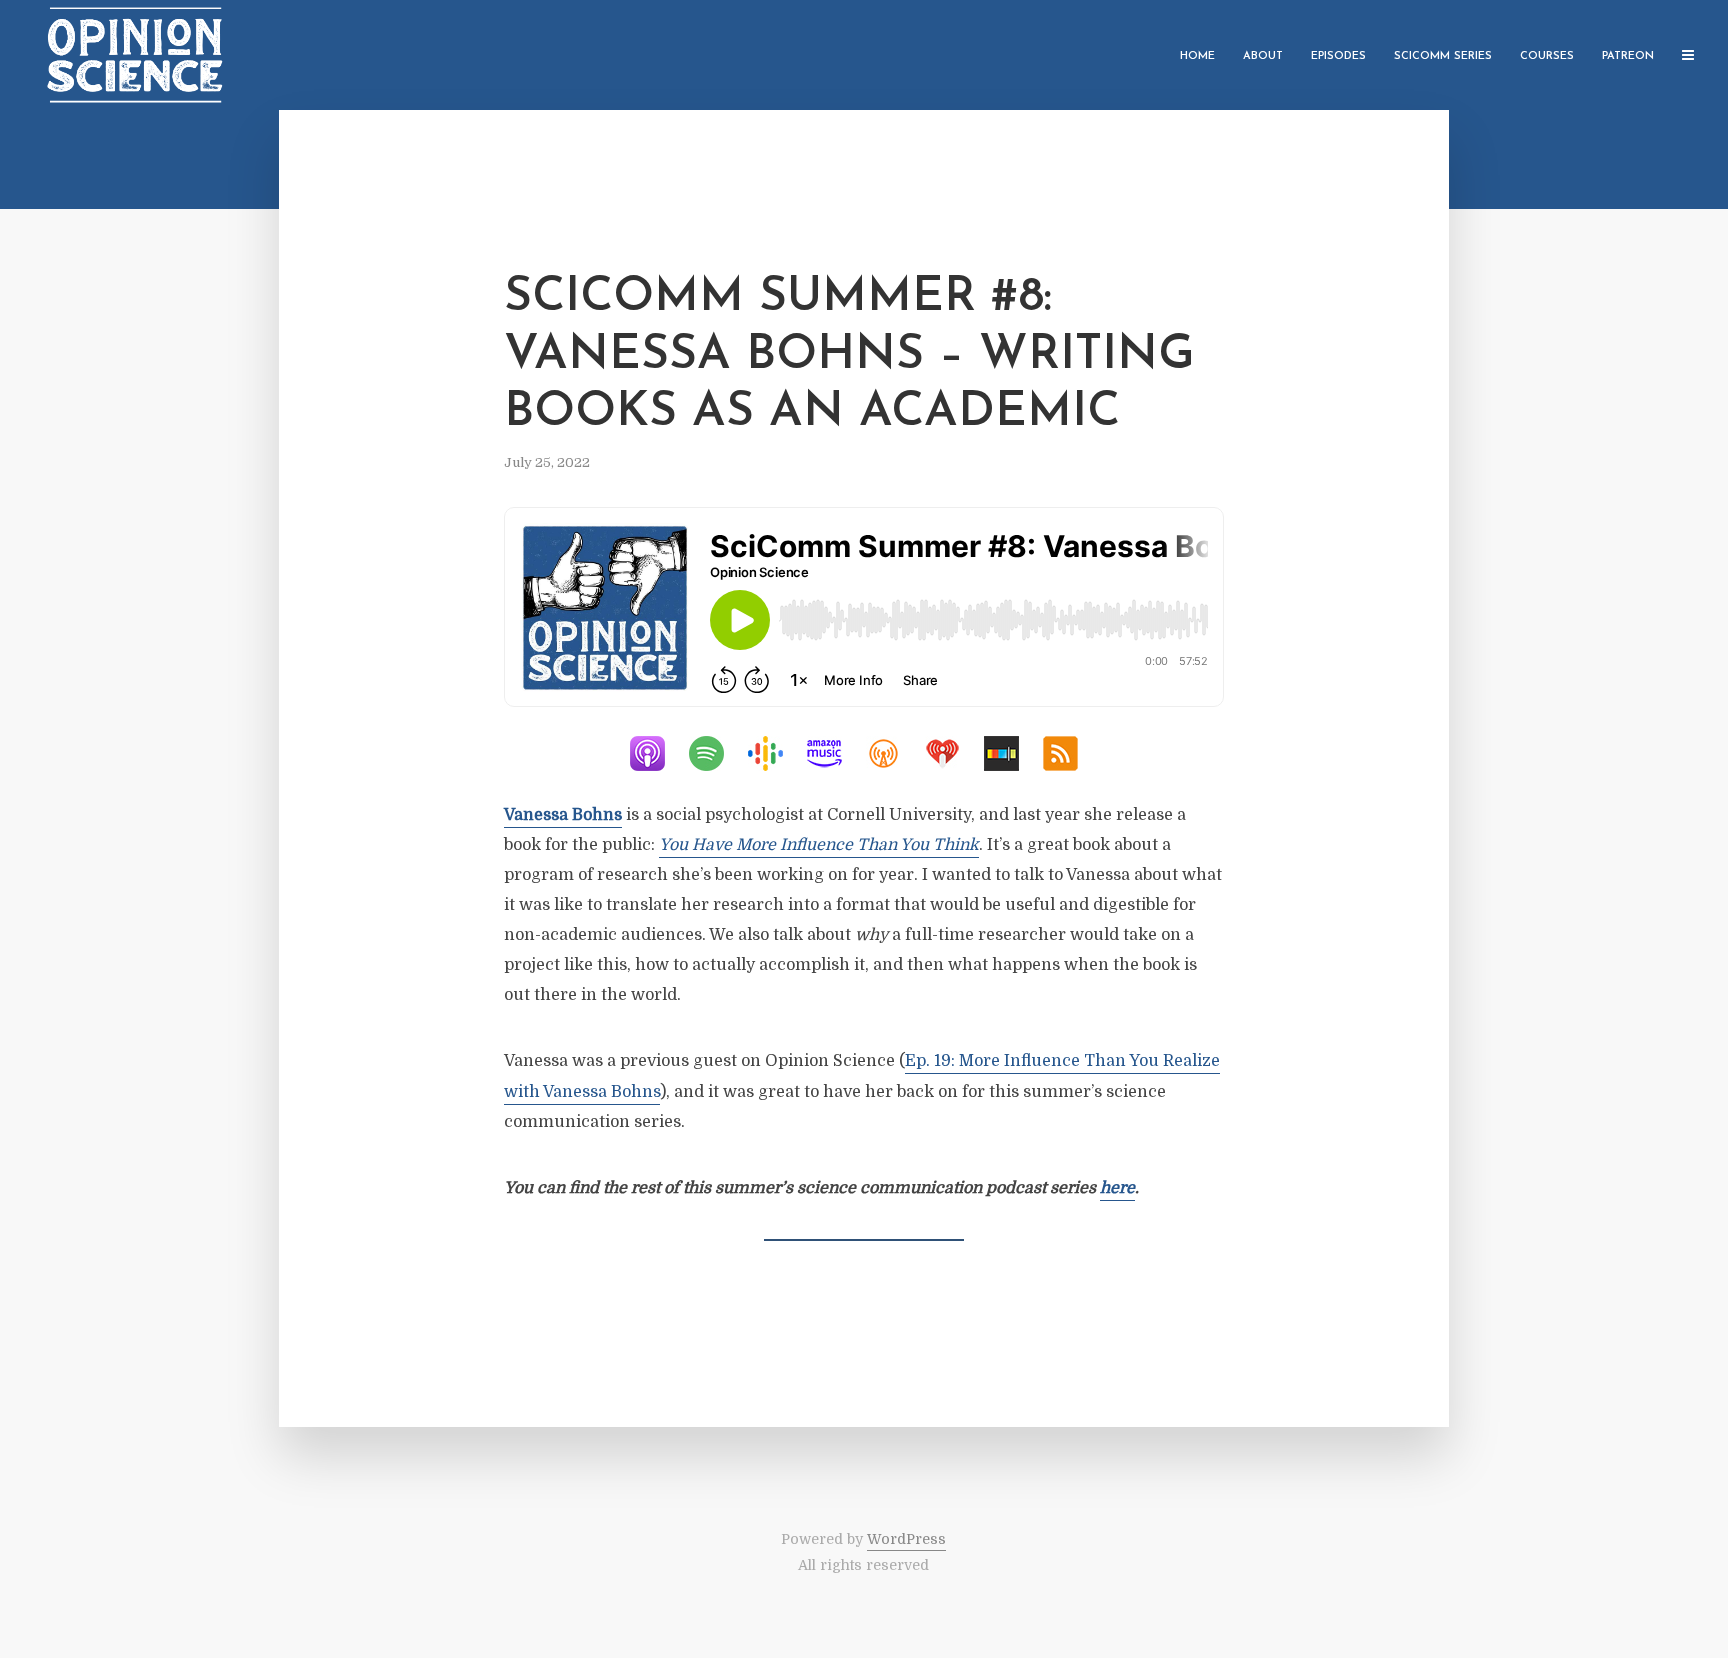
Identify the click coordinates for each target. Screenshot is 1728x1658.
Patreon (1628, 56)
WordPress (906, 1539)
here (1117, 1188)
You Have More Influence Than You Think (819, 845)
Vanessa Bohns (563, 815)
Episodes (1338, 56)
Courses (1547, 56)
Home (1197, 56)
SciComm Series (1443, 56)
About (1263, 56)
